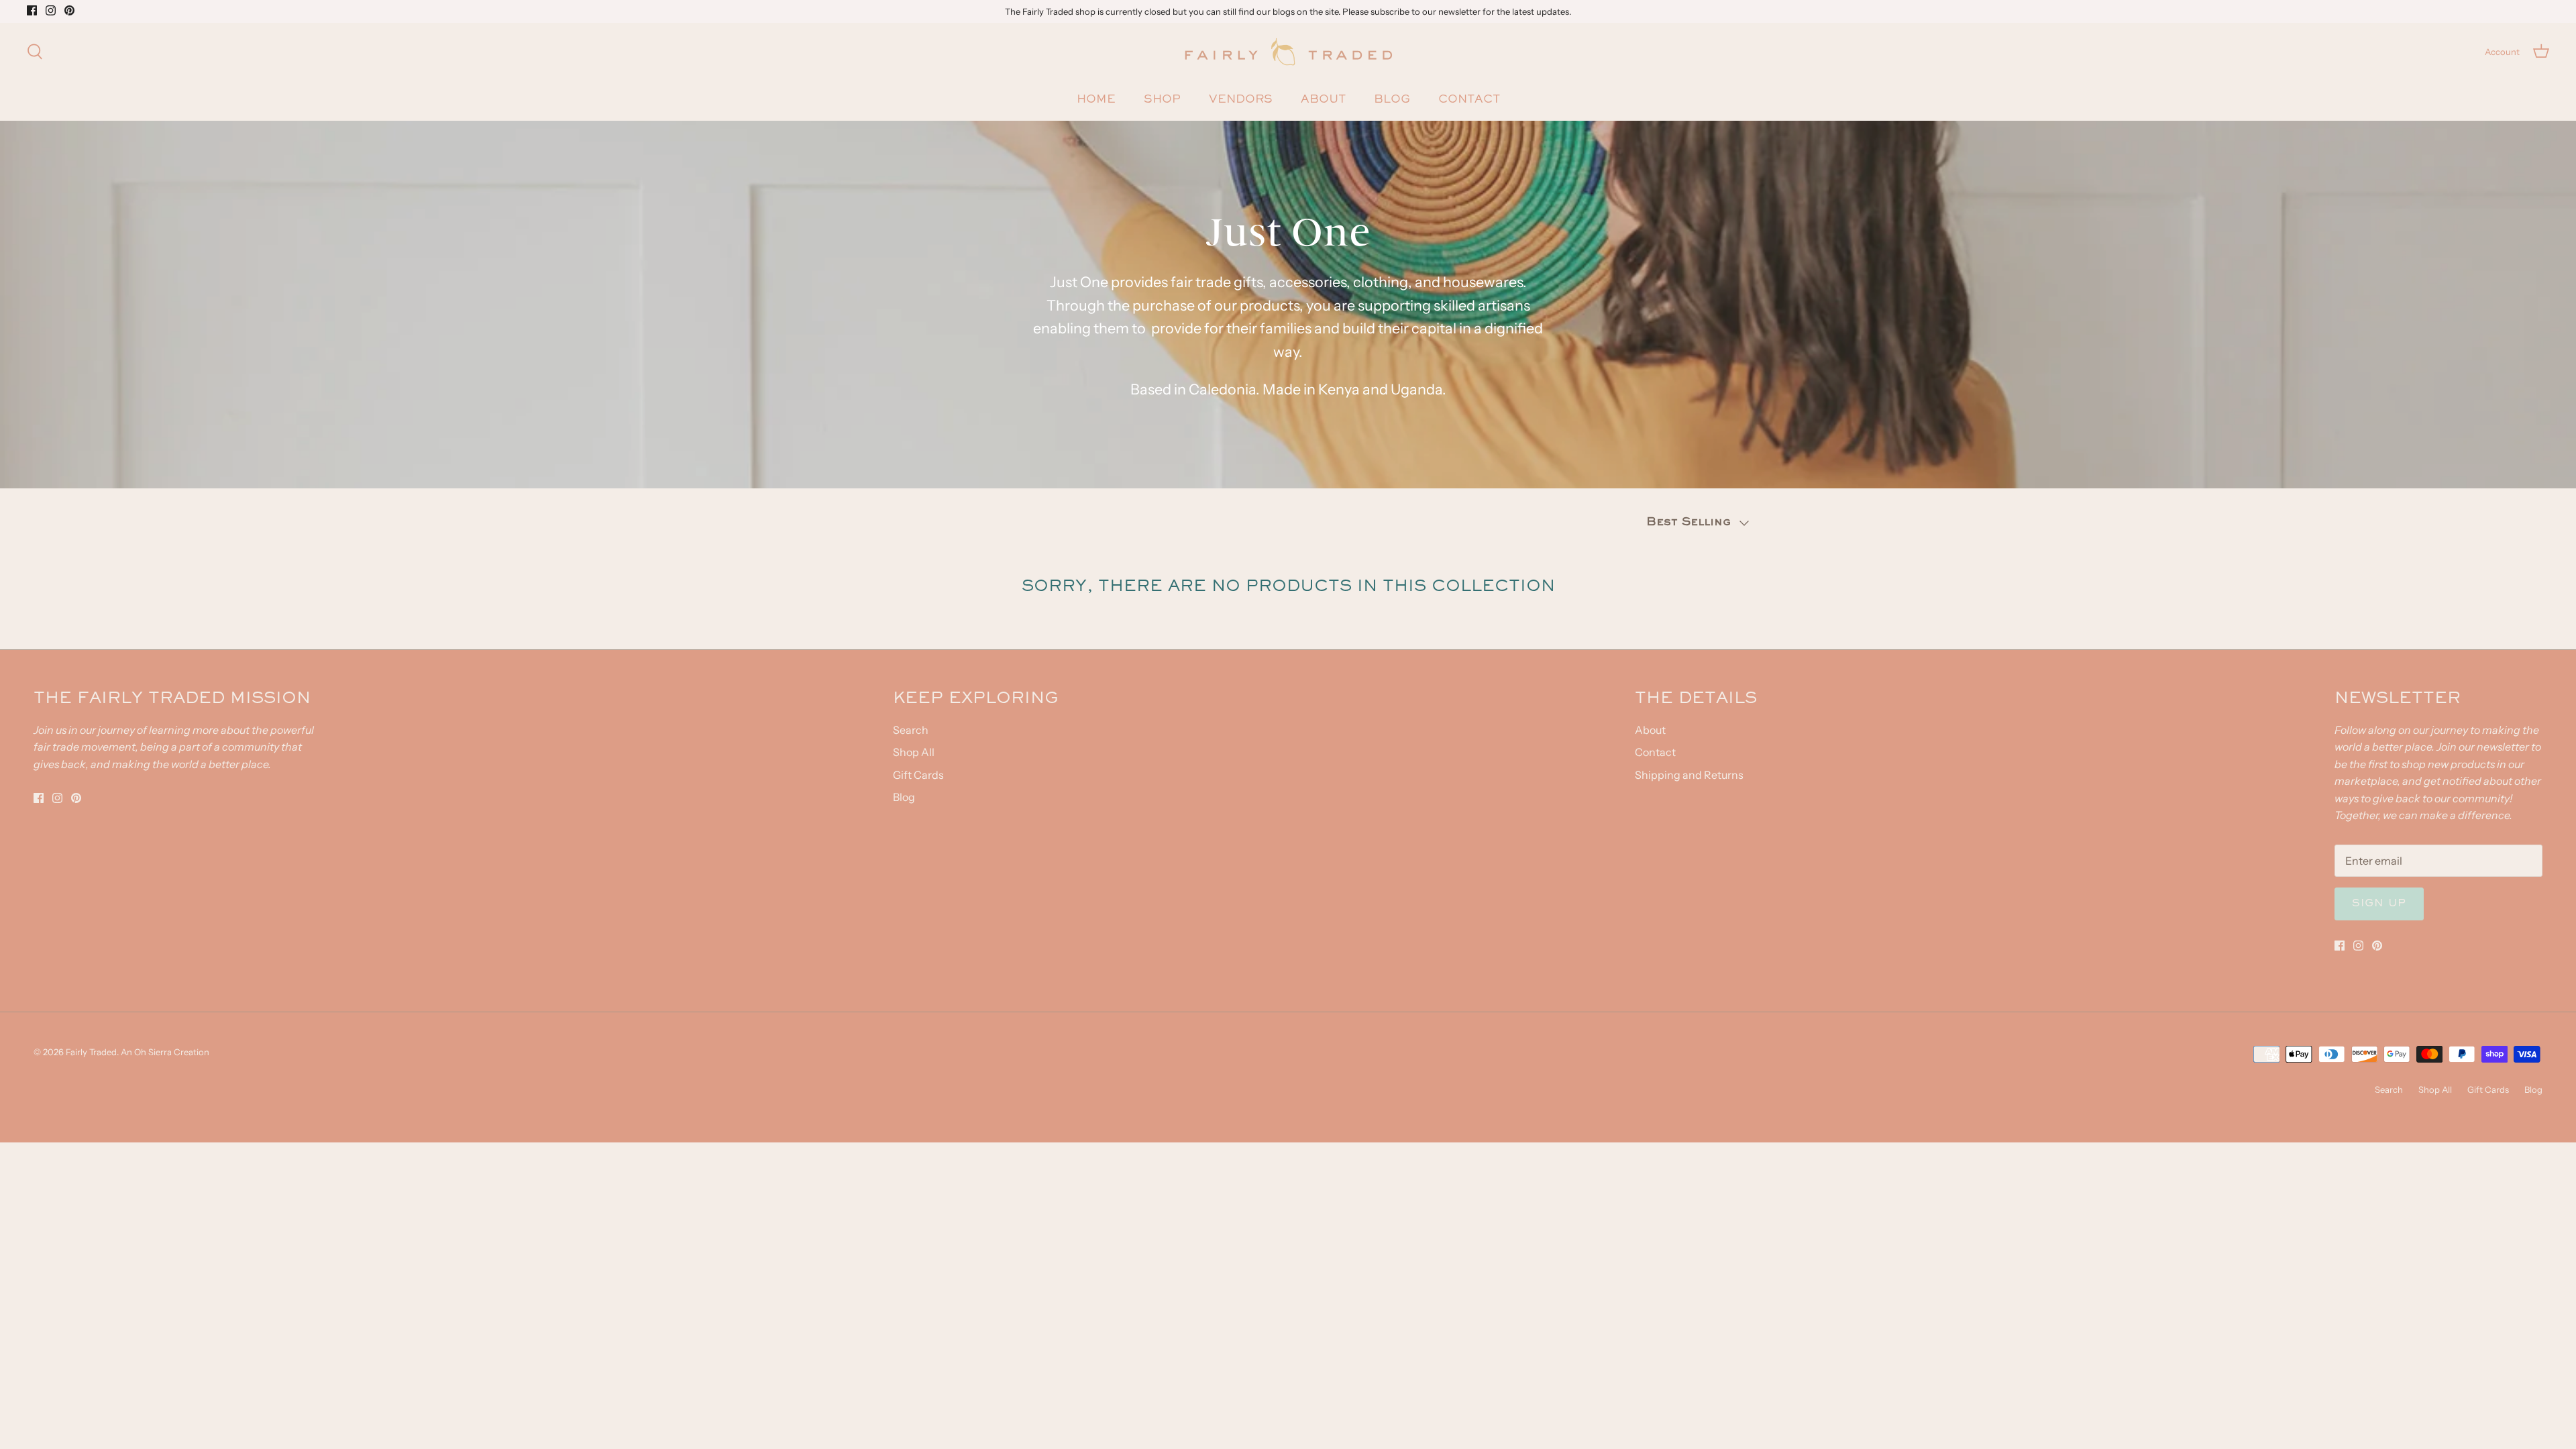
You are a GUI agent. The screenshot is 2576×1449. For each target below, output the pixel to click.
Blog (1392, 100)
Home (1096, 100)
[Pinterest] (69, 10)
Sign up (2379, 904)
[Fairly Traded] (1288, 52)
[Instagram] (51, 10)
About (1323, 100)
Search (911, 730)
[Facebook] (32, 10)
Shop (1162, 100)
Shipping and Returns (1689, 775)
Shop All (914, 752)
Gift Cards (918, 775)
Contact (1469, 100)
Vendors (1241, 100)
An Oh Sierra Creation (165, 1052)
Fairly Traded (91, 1052)
